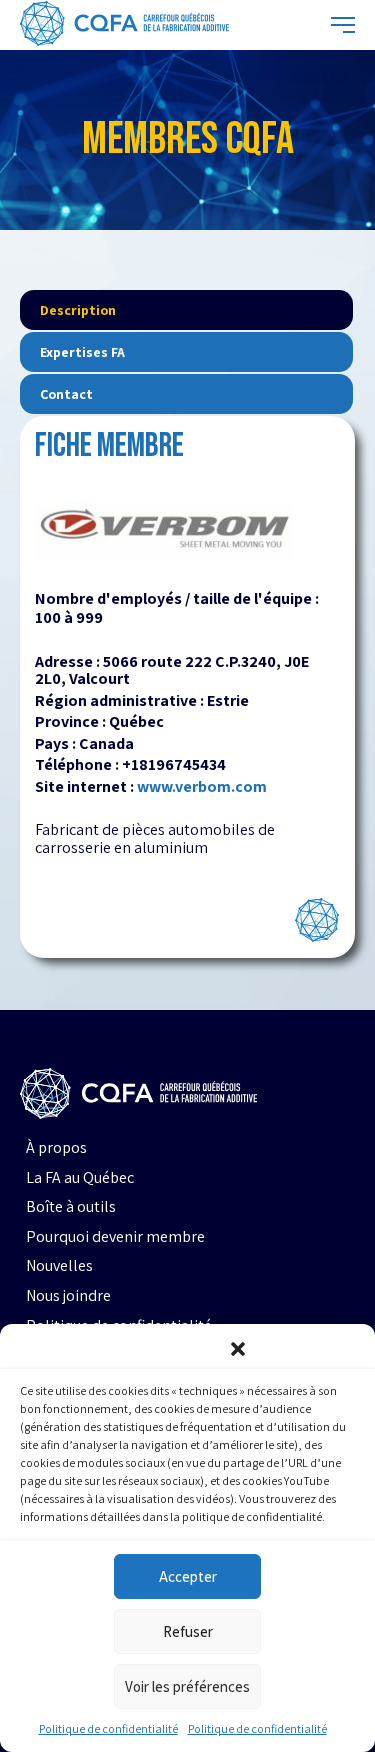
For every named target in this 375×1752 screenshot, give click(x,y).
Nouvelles (59, 1266)
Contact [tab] (66, 394)
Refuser (188, 1631)
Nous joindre (68, 1296)
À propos (56, 1148)
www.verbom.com (202, 787)
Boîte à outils (71, 1207)
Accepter (188, 1576)
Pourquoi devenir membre (115, 1237)
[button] (238, 1349)
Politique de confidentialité (108, 1728)
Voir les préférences (187, 1686)
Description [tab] (78, 310)
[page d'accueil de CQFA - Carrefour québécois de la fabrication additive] (124, 25)
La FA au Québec (80, 1178)
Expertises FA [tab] (82, 352)
